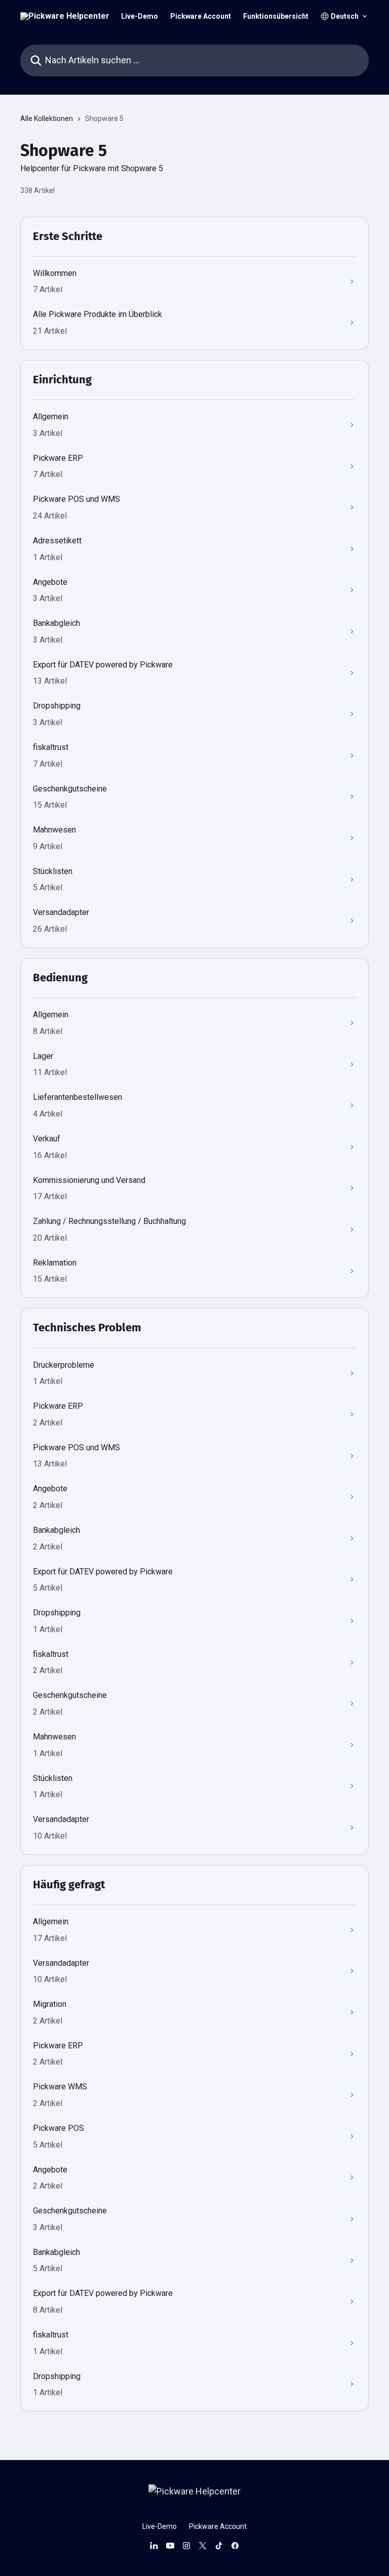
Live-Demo (140, 16)
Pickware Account (201, 16)
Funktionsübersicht (276, 16)
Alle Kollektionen (47, 118)
